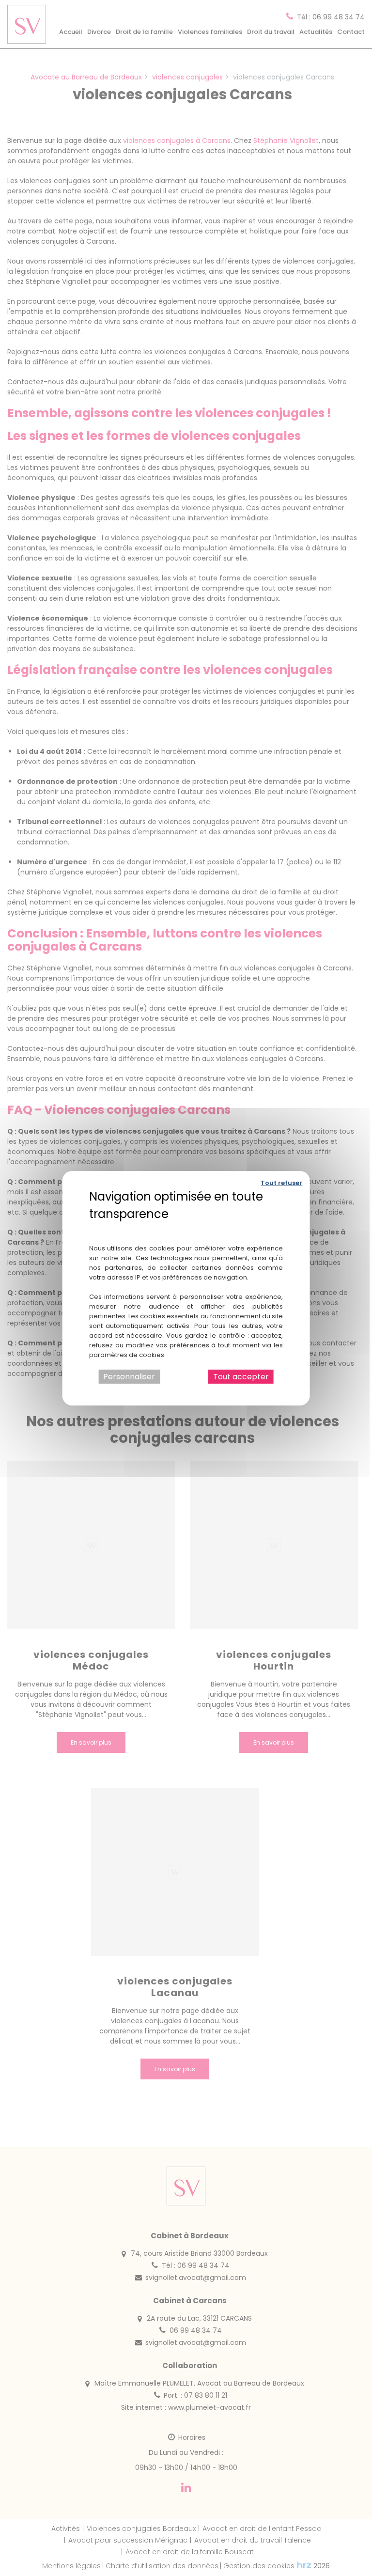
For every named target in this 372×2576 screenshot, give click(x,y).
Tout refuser (281, 1182)
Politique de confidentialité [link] (186, 1228)
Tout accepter (241, 1376)
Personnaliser (129, 1376)
